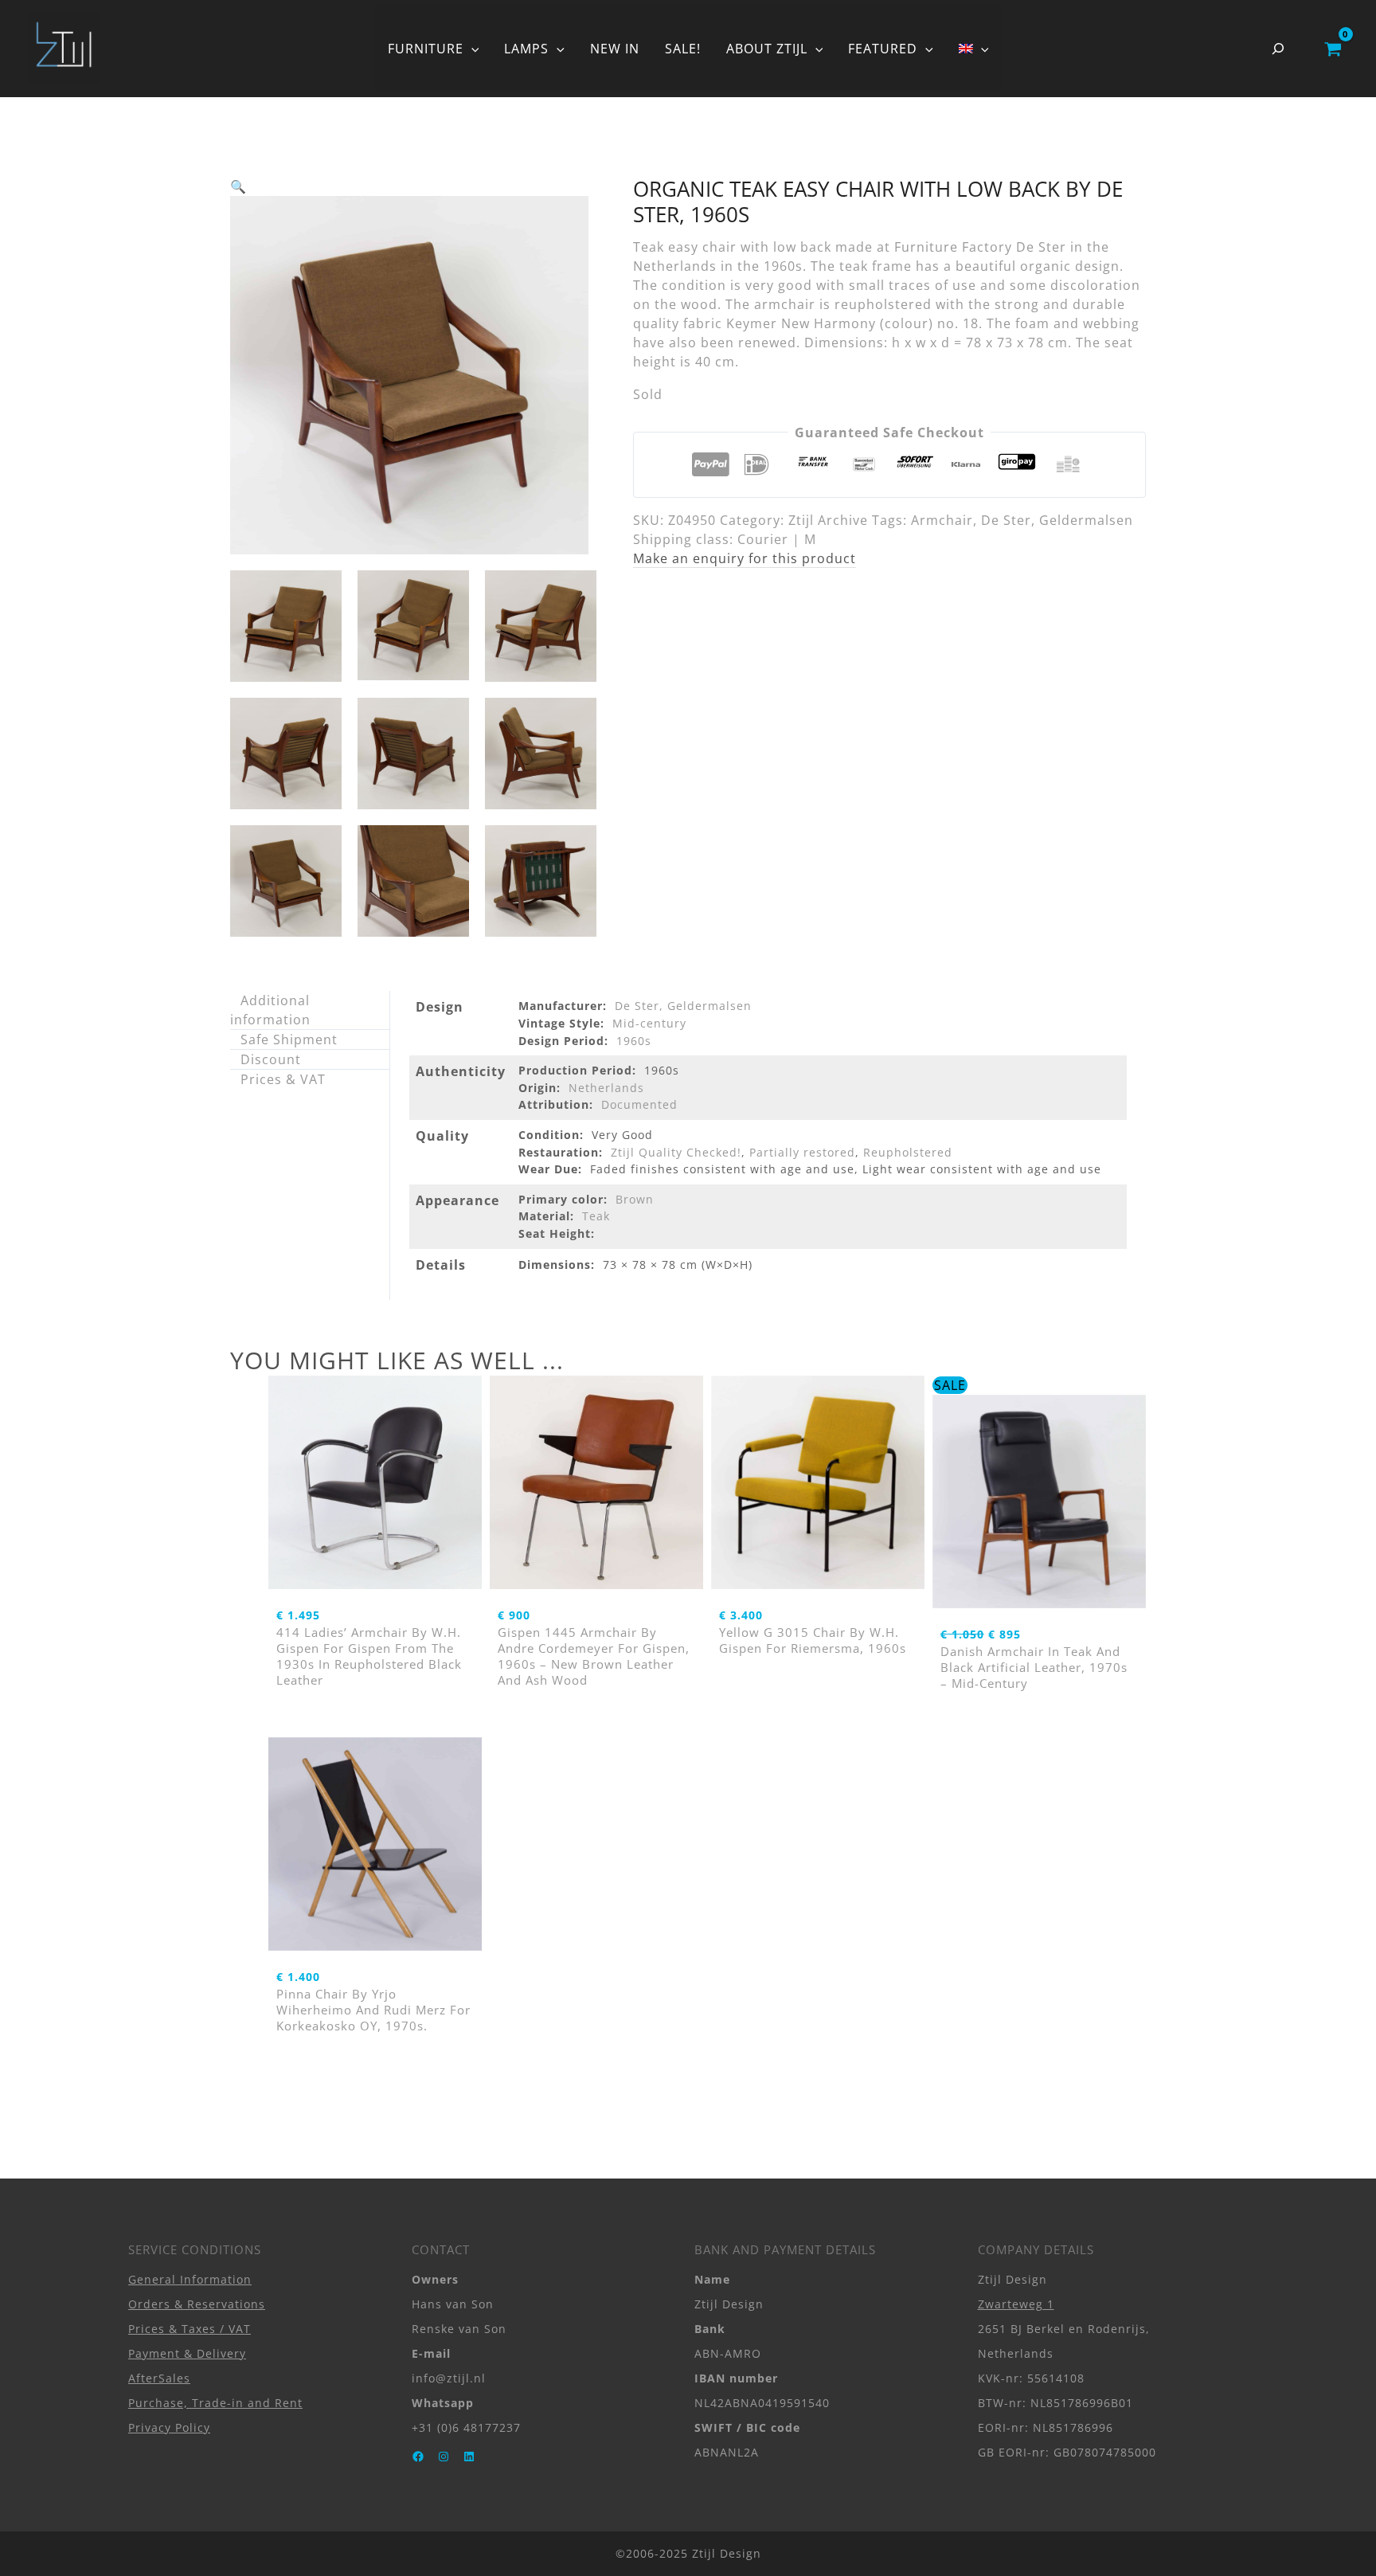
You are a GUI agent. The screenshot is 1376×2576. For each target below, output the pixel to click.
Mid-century (649, 1023)
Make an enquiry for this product (745, 558)
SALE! (683, 49)
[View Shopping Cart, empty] (1333, 49)
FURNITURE (426, 49)
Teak (596, 1216)
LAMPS (526, 49)
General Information (190, 2279)
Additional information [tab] (270, 1010)
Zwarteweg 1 (1016, 2304)
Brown (635, 1199)
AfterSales (159, 2378)
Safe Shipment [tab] (289, 1039)
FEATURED (883, 49)
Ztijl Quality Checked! (676, 1152)
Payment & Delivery (187, 2353)
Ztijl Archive (828, 520)
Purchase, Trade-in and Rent (215, 2403)
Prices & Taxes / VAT (190, 2329)
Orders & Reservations (197, 2304)
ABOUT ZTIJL (767, 49)
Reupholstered (908, 1152)
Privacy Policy (169, 2427)
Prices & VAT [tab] (283, 1079)
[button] (471, 49)
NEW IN (615, 49)
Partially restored (802, 1152)
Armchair (942, 520)
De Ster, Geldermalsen (683, 1006)
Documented (639, 1104)
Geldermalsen (1086, 520)
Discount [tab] (271, 1059)
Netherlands (606, 1088)
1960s (634, 1041)
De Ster (1006, 520)
